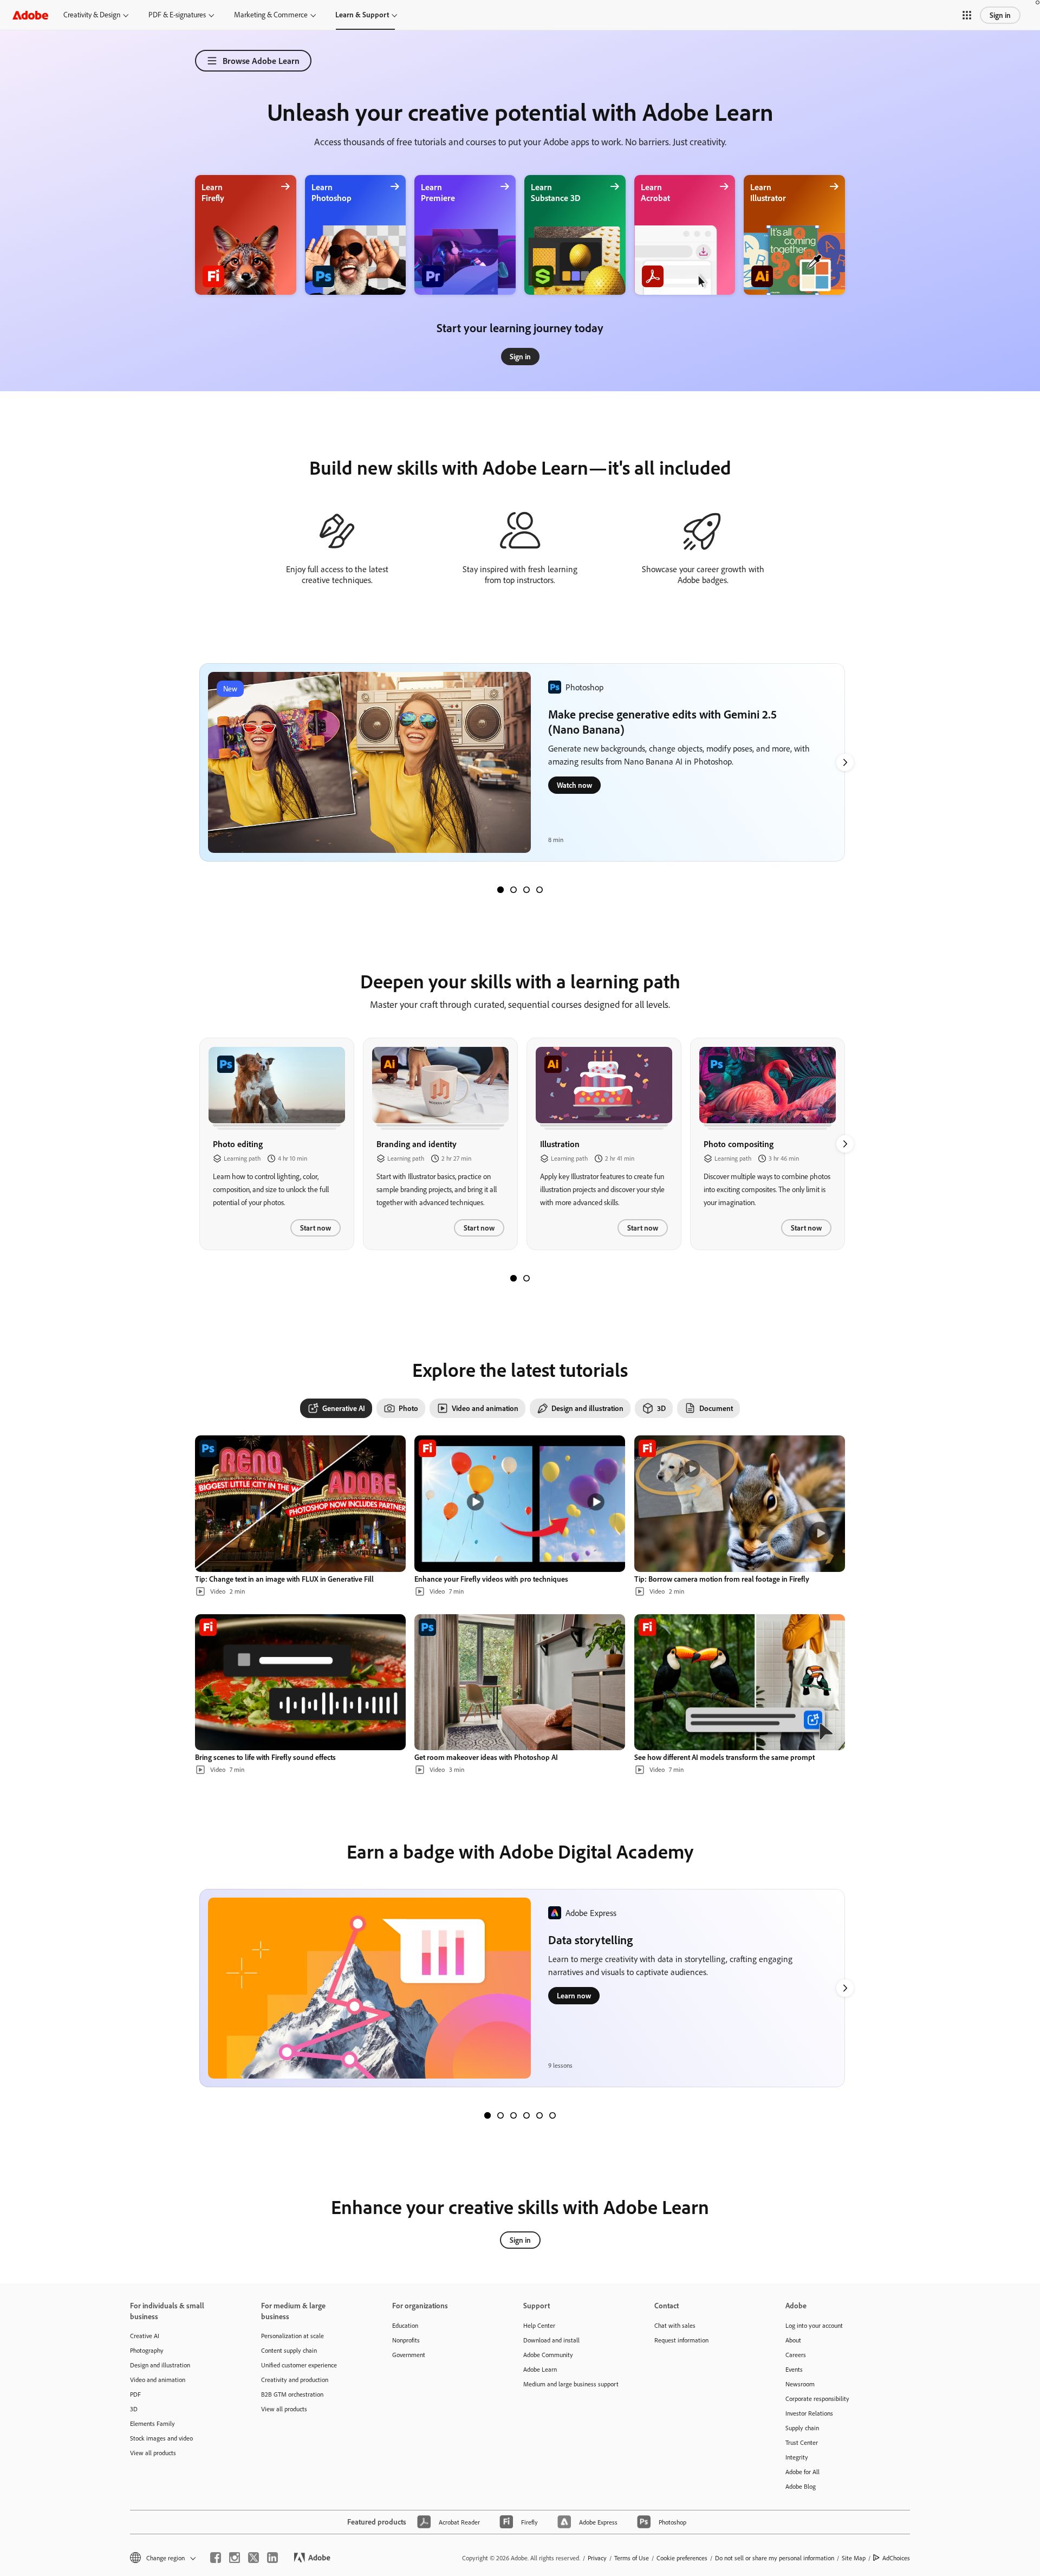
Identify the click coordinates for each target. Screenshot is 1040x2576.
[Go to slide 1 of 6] (487, 2115)
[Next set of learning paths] (845, 762)
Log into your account (814, 2325)
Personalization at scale (292, 2336)
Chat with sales (675, 2325)
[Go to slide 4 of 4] (539, 890)
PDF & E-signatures (177, 15)
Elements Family (152, 2423)
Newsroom (800, 2384)
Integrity (797, 2457)
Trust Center (802, 2442)
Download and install (551, 2340)
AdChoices (896, 2558)
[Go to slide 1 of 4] (500, 890)
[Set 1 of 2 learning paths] (513, 1278)
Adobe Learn (540, 2369)
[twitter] (253, 2558)
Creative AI (145, 2336)
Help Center (539, 2325)
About (793, 2340)
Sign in (1000, 15)
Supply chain (802, 2428)
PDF (135, 2394)
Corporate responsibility (817, 2399)
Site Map (854, 2558)
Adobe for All (802, 2472)
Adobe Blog (801, 2486)
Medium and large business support (571, 2384)
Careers (796, 2355)
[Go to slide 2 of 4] (513, 890)
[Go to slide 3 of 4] (526, 890)
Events (794, 2369)
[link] (520, 357)
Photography (147, 2350)
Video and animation (158, 2380)
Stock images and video (161, 2438)
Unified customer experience (299, 2365)
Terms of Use (632, 2558)
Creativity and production (295, 2380)
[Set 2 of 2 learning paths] (526, 1278)
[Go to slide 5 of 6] (539, 2115)
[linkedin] (272, 2558)
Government (409, 2355)
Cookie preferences (682, 2558)
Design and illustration (160, 2365)
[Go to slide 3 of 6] (513, 2115)
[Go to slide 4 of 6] (526, 2115)
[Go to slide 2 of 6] (500, 2115)
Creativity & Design (92, 15)
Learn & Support (362, 15)
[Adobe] (30, 15)
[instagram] (235, 2558)
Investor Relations (809, 2413)
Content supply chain (289, 2350)
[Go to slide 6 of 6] (552, 2115)
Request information (681, 2340)
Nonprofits (406, 2340)
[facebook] (216, 2558)
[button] (967, 15)
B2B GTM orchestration (292, 2394)
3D (134, 2409)
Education (405, 2325)
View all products (153, 2453)
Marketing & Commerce (271, 15)
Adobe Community (548, 2355)
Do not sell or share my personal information (775, 2558)
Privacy (597, 2558)
